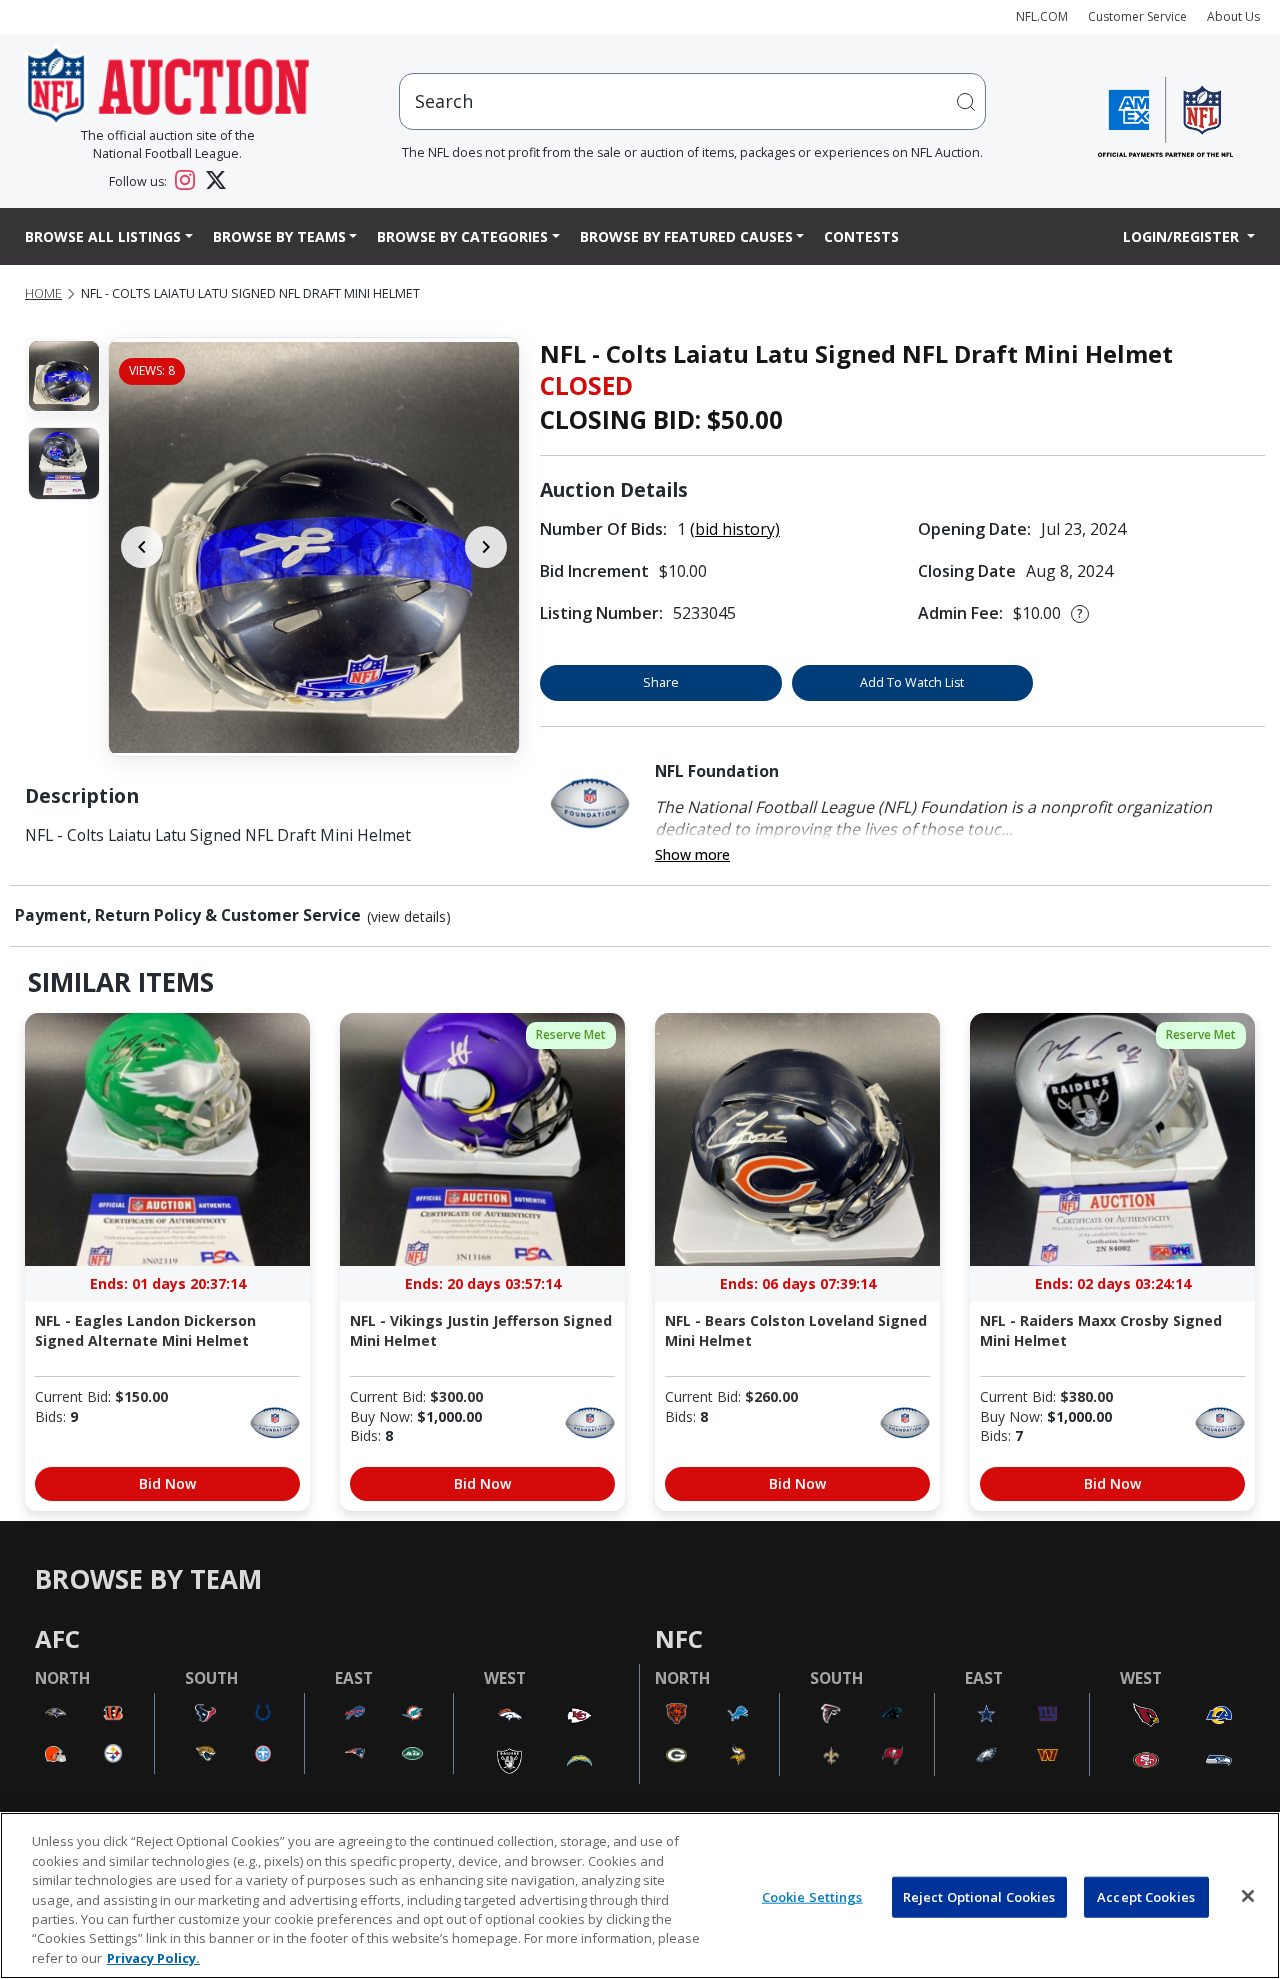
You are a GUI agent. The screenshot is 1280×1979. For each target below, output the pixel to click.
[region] (640, 1895)
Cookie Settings (812, 1896)
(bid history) (735, 529)
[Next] (486, 547)
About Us (1233, 16)
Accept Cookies (1146, 1896)
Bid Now (167, 1483)
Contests (861, 236)
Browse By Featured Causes (686, 236)
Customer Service (1137, 16)
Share (661, 682)
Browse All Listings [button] (103, 236)
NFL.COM (1042, 16)
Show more (692, 854)
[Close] (1248, 1896)
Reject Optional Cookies (979, 1896)
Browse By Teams (279, 236)
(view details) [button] (409, 917)
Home (43, 293)
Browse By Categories (462, 236)
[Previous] (142, 547)
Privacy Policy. (153, 1958)
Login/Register (1183, 236)
